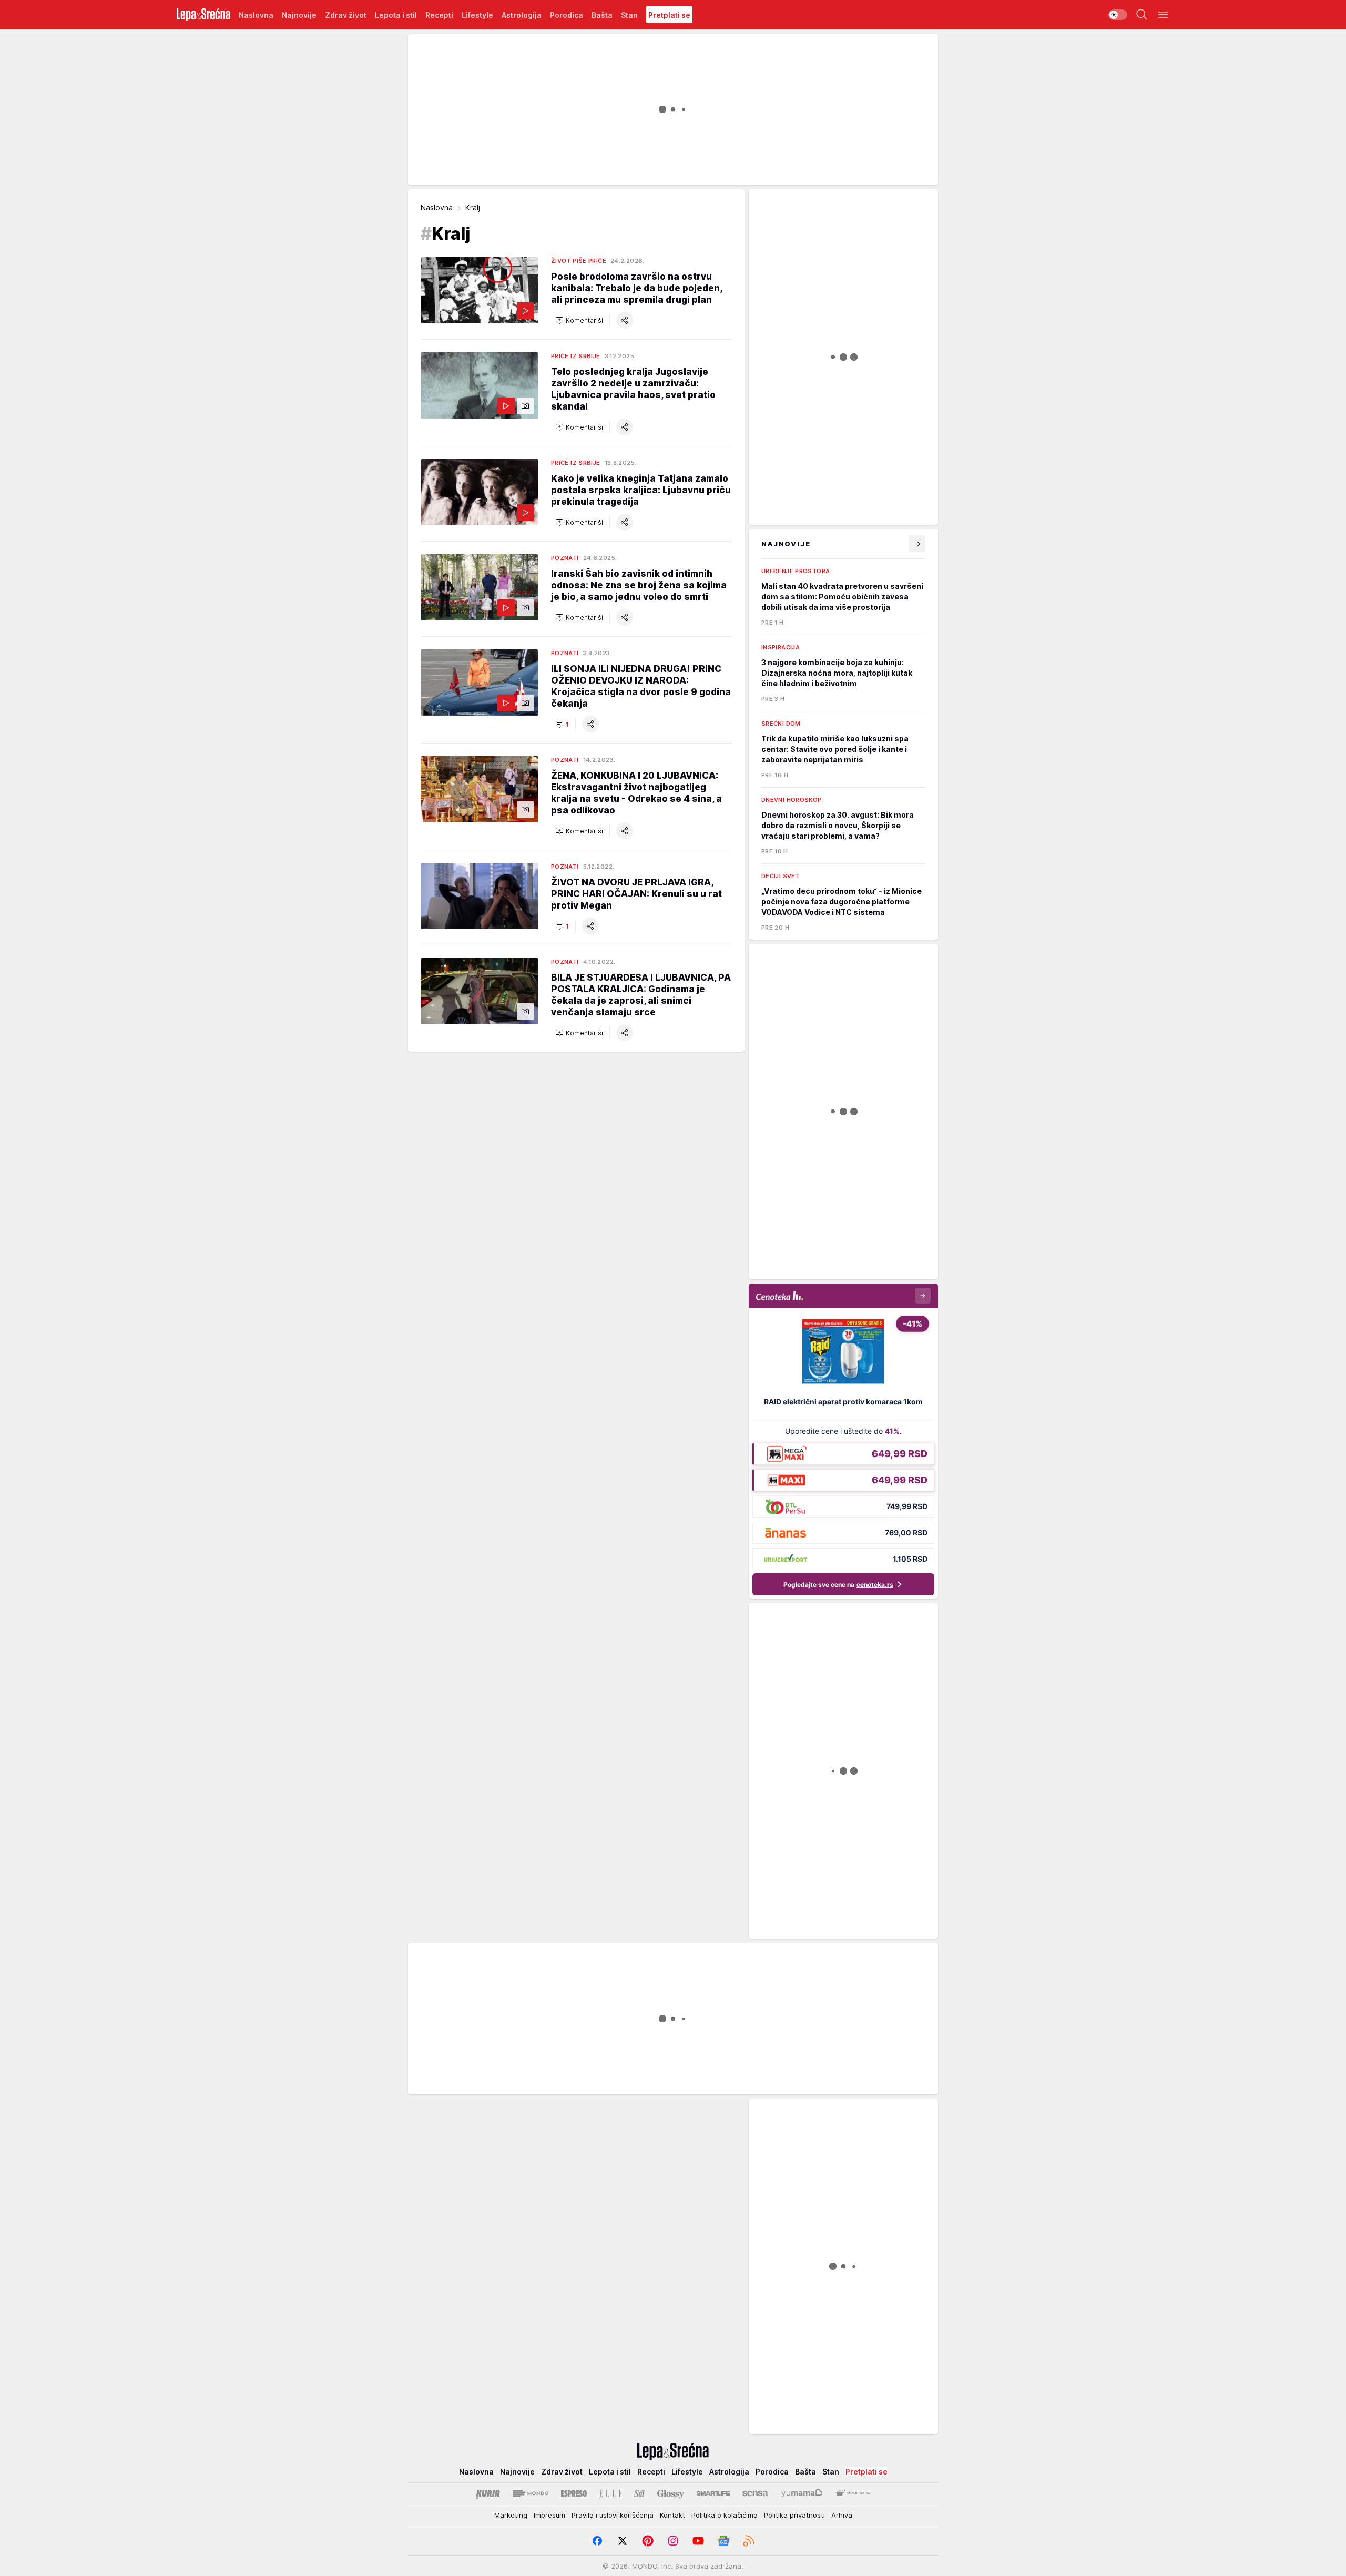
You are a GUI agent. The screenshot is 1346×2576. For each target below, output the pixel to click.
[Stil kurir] (639, 2493)
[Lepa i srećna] (203, 15)
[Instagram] (673, 2541)
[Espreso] (574, 2493)
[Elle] (610, 2493)
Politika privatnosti (794, 2515)
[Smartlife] (713, 2493)
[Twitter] (623, 2541)
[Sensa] (755, 2493)
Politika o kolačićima (725, 2515)
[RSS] (749, 2541)
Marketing (511, 2515)
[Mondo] (531, 2493)
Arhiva (842, 2515)
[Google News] (723, 2541)
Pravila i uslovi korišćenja (613, 2515)
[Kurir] (488, 2493)
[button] (579, 320)
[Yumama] (802, 2493)
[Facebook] (597, 2541)
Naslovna (437, 207)
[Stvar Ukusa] (853, 2493)
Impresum (549, 2515)
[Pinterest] (648, 2541)
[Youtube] (698, 2541)
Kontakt (672, 2515)
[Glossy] (671, 2493)
